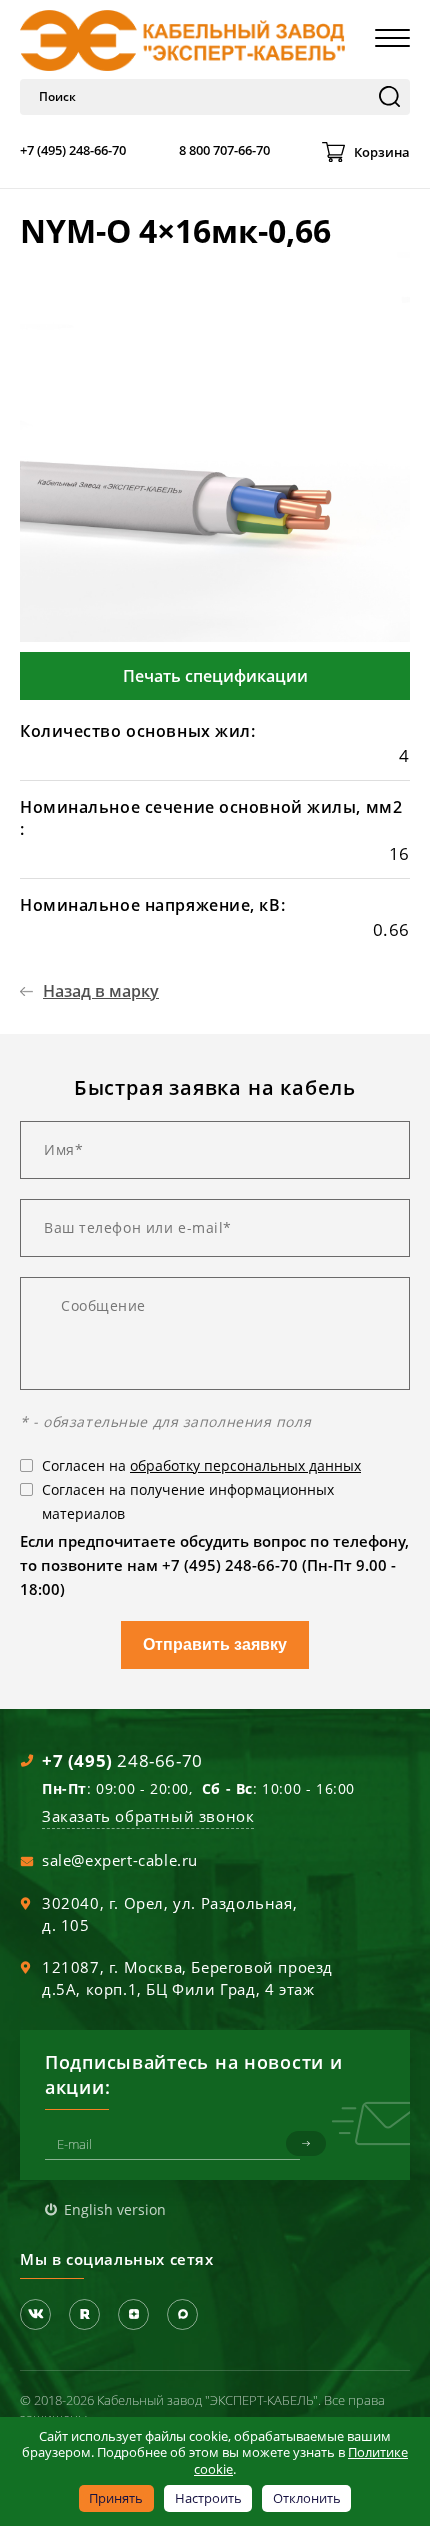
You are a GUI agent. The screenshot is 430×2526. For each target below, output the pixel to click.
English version (115, 2209)
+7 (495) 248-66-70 (73, 150)
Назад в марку (101, 991)
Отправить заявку (215, 1644)
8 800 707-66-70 (224, 150)
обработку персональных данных (245, 1465)
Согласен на (201, 1465)
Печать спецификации (215, 676)
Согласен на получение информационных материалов (188, 1501)
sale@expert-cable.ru (120, 1860)
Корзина (382, 152)
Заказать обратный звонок (148, 1816)
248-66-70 (122, 1760)
